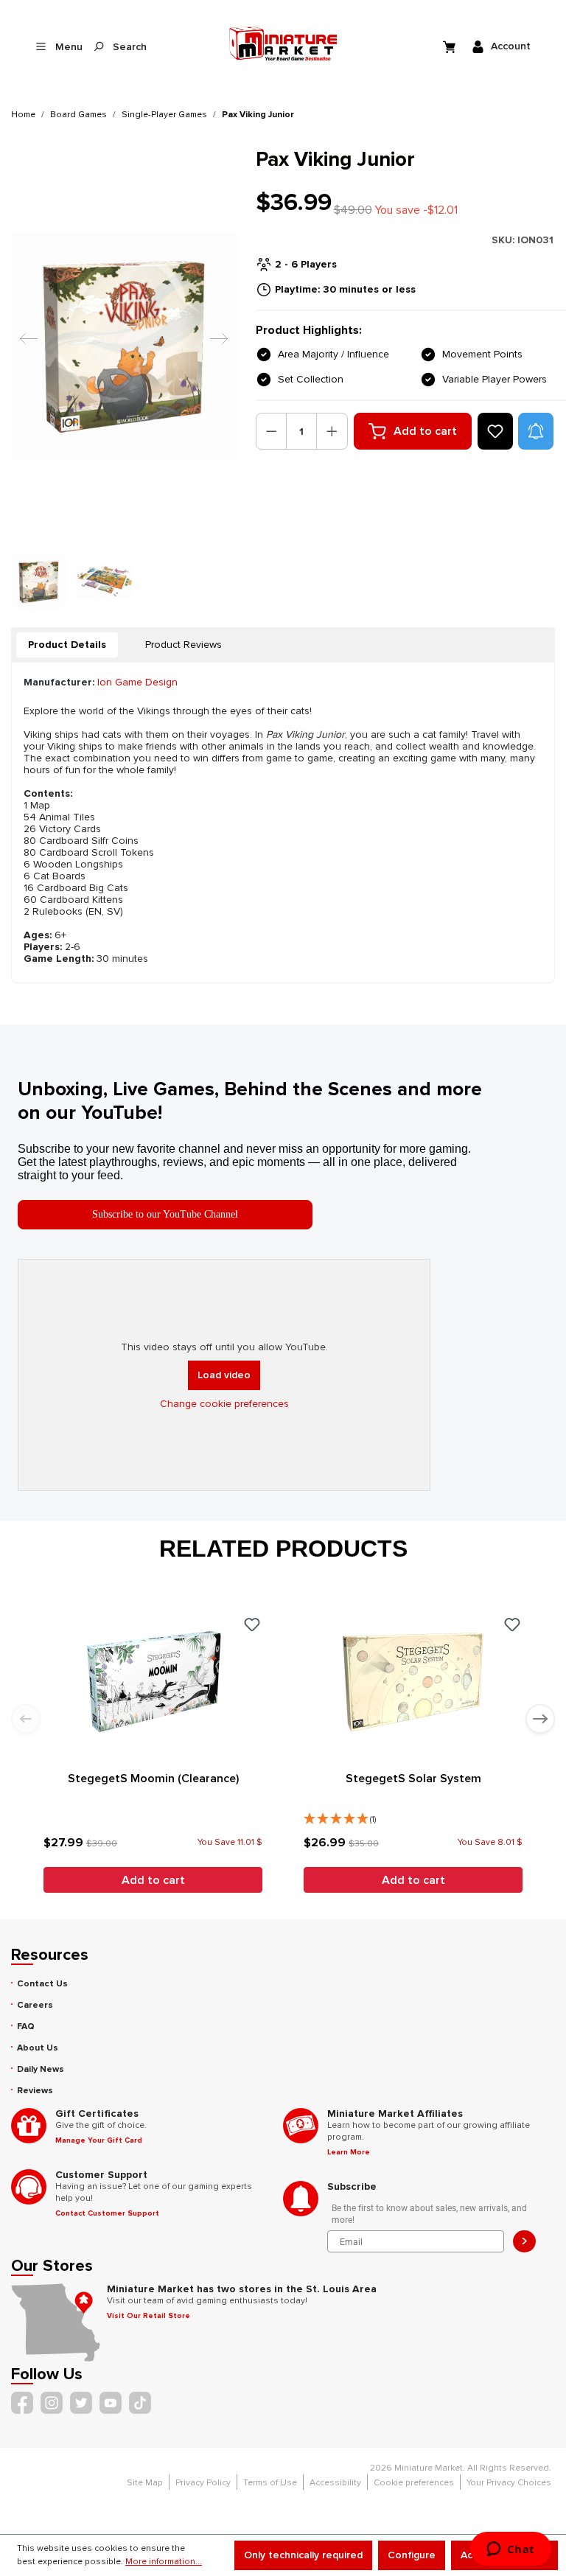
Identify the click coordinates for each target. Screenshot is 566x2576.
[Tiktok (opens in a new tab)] (140, 2403)
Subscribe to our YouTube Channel (165, 1214)
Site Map (145, 2483)
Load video (224, 1375)
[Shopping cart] (451, 46)
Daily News (41, 2069)
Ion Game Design (137, 682)
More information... (164, 2562)
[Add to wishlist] (495, 431)
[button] (536, 431)
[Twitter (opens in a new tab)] (81, 2403)
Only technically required (303, 2555)
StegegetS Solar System (413, 1779)
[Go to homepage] (283, 43)
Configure (412, 2555)
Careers (35, 2005)
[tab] (67, 645)
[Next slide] (540, 1719)
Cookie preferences (414, 2483)
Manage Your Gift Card (99, 2140)
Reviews (35, 2091)
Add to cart (425, 431)
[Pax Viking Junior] (124, 345)
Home (23, 115)
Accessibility (335, 2483)
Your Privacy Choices (509, 2483)
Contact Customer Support (107, 2213)
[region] (125, 378)
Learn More (349, 2152)
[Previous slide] (26, 1719)
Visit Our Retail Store (149, 2316)
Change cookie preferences (224, 1404)
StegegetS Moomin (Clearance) (153, 1779)
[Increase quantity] (332, 431)
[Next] (215, 345)
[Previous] (25, 345)
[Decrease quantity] (272, 431)
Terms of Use (270, 2483)
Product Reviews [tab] (184, 645)
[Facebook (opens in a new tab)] (22, 2403)
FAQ (26, 2027)
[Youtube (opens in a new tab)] (111, 2403)
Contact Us (42, 1984)
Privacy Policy (203, 2483)
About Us (38, 2048)
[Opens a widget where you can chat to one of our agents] (510, 2550)
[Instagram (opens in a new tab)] (52, 2403)
